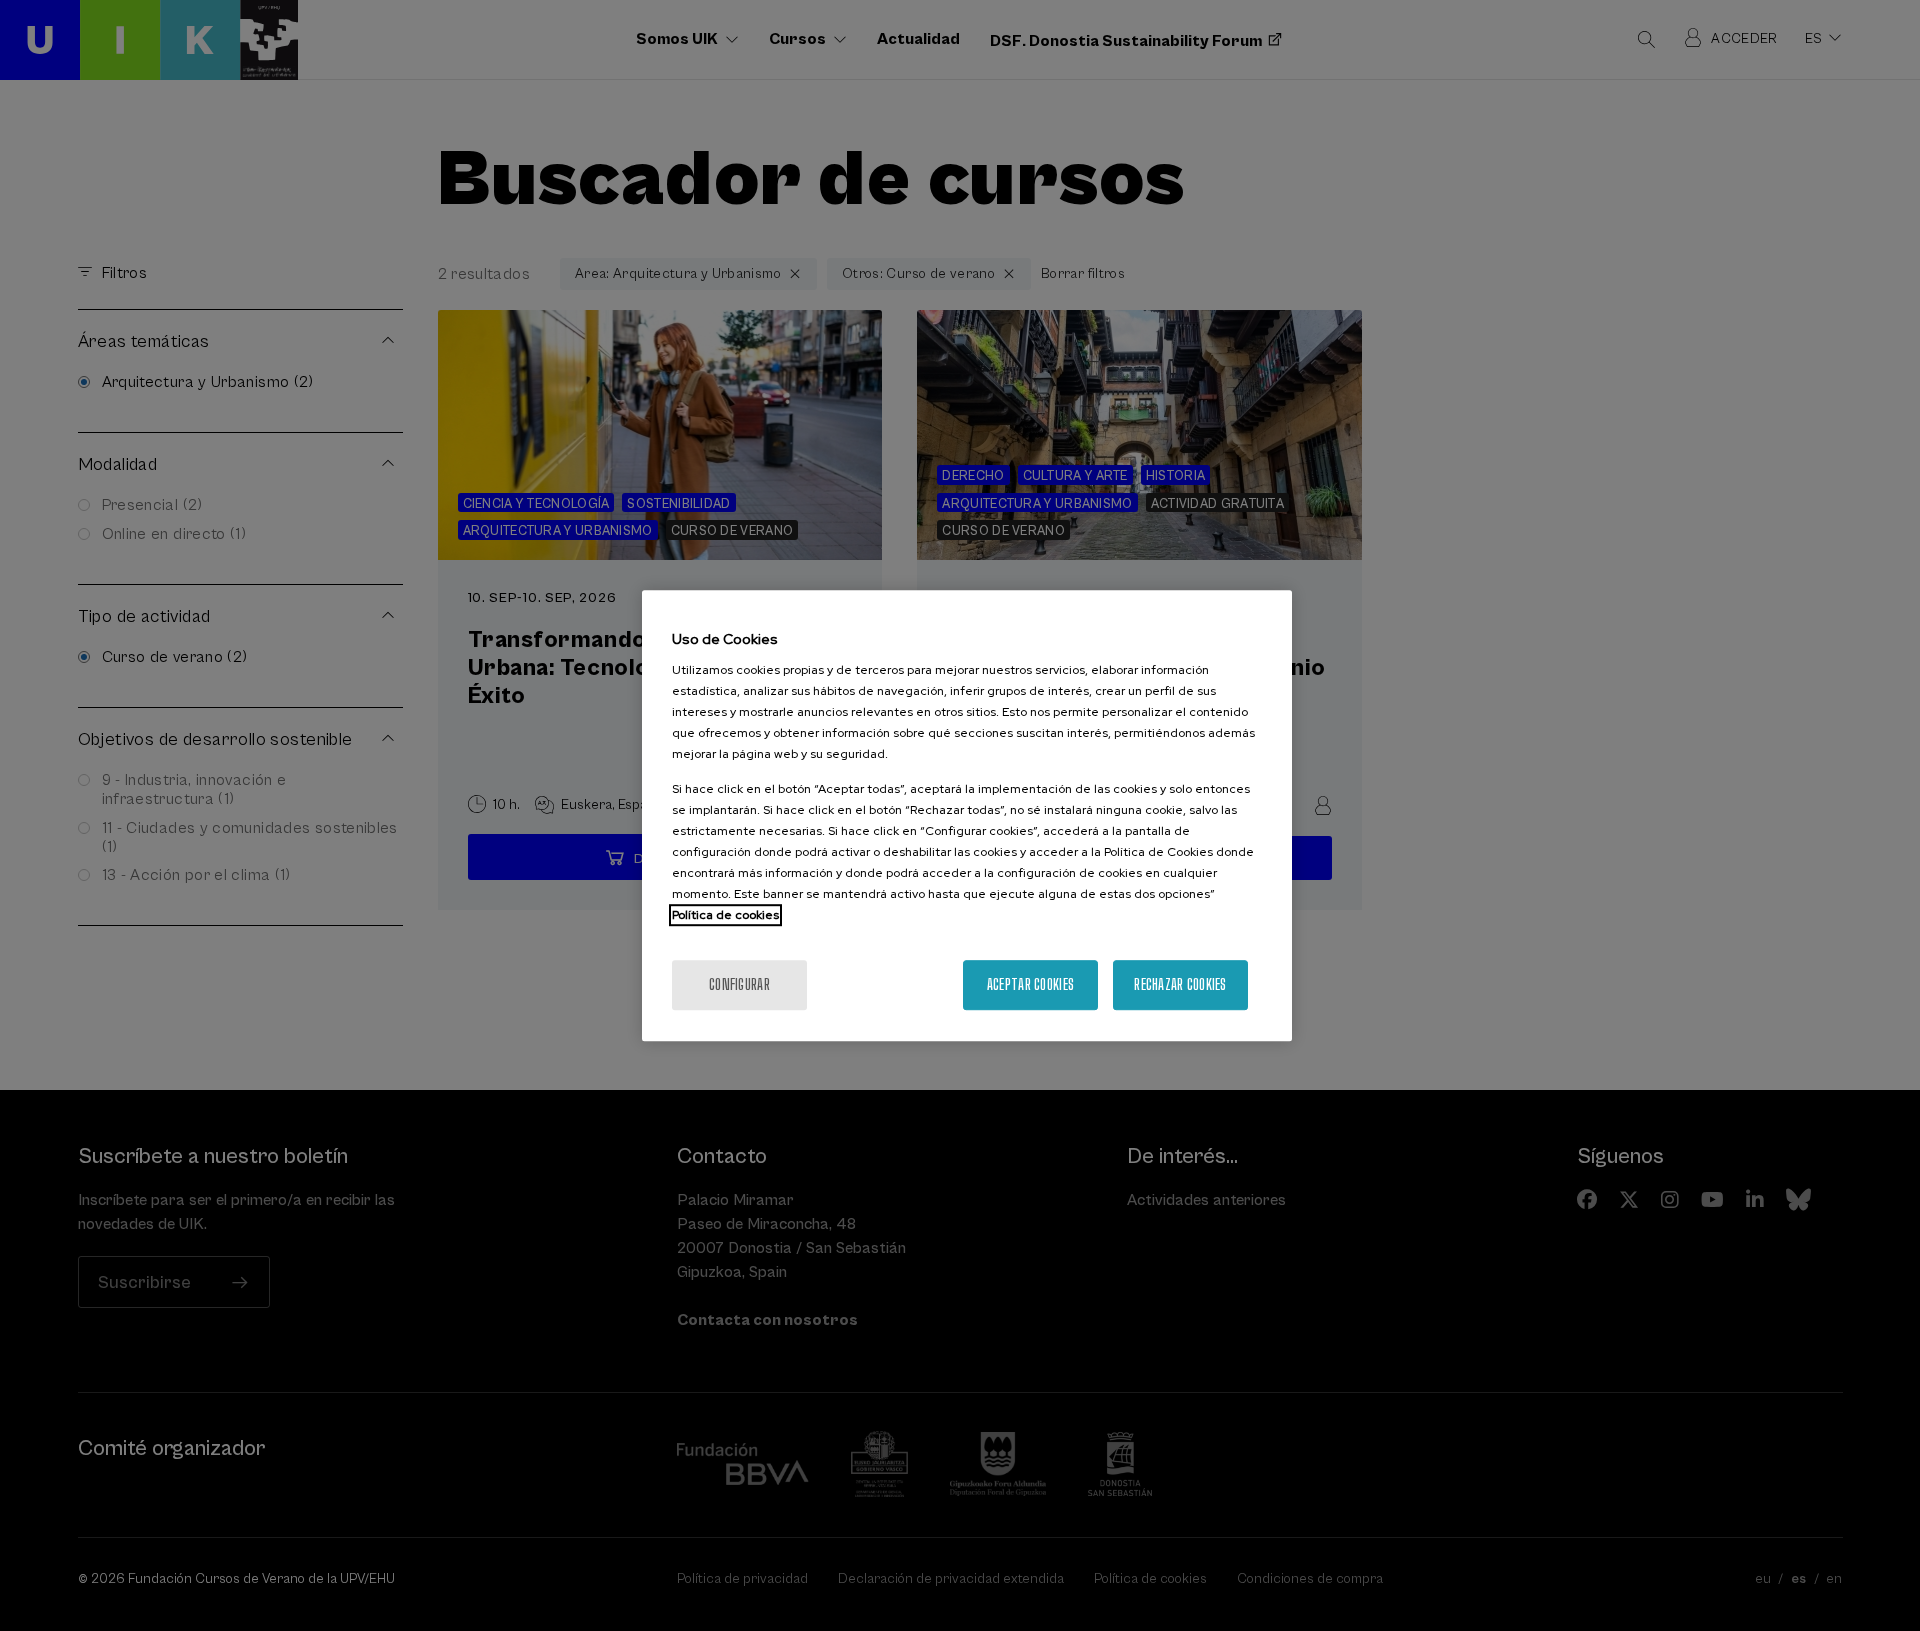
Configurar (739, 984)
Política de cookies (725, 915)
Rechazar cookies (1180, 984)
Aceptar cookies (1030, 984)
